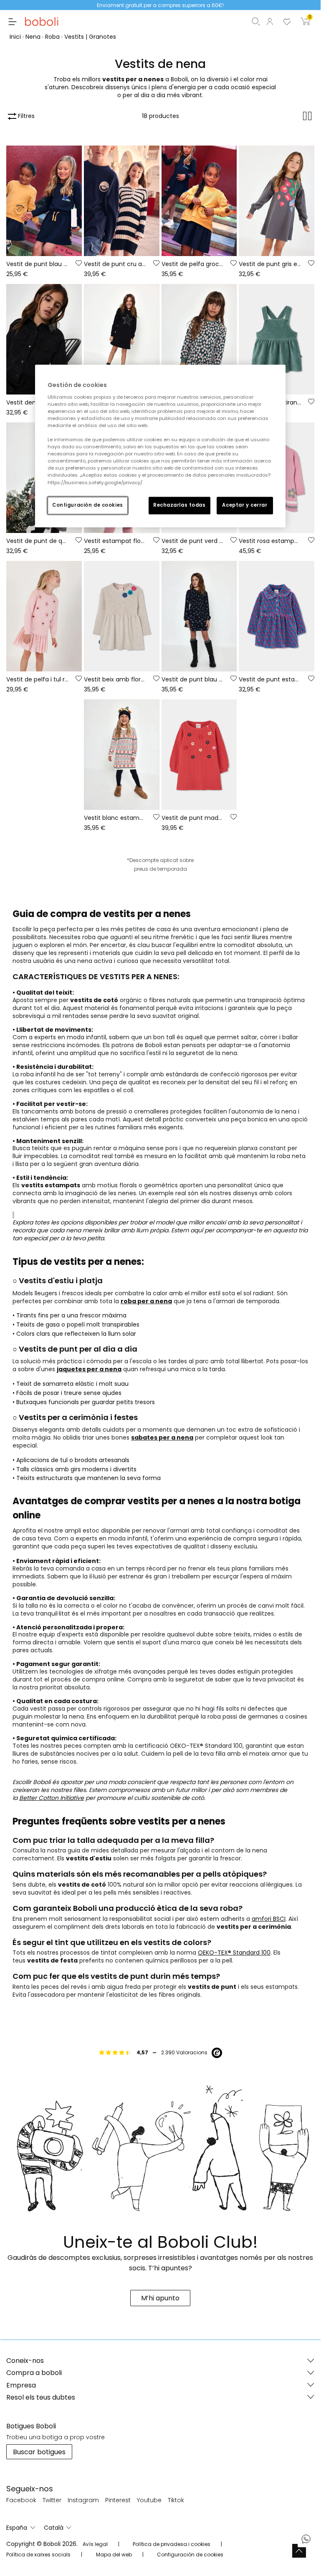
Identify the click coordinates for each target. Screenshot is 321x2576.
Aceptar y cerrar (245, 505)
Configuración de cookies (88, 505)
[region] (160, 446)
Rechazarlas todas (179, 505)
